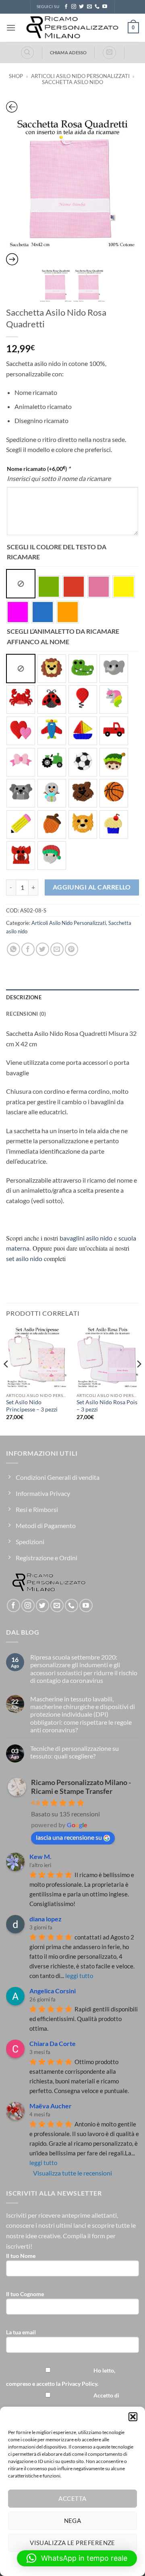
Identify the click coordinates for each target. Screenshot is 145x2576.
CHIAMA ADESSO (68, 52)
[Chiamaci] (97, 7)
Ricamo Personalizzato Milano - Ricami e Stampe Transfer (81, 1787)
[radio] (21, 584)
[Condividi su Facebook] (28, 949)
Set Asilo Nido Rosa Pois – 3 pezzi (107, 1406)
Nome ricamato (39, 468)
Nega (73, 2521)
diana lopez (46, 1919)
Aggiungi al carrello (92, 887)
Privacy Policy (79, 2384)
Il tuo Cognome (25, 2294)
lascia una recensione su (69, 1837)
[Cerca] (27, 53)
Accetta (72, 2498)
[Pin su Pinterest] (71, 949)
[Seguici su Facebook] (66, 7)
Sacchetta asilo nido (72, 82)
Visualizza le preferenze (72, 2543)
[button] (133, 2417)
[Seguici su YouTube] (105, 7)
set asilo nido (24, 1258)
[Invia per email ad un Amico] (57, 949)
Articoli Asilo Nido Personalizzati (80, 76)
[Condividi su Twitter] (42, 949)
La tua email (21, 2332)
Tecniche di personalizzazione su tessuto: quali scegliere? (75, 1752)
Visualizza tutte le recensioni (72, 2173)
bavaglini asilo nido (86, 1238)
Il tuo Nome (21, 2256)
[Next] (139, 1380)
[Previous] (6, 1380)
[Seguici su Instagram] (74, 7)
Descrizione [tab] (24, 997)
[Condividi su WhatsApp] (13, 949)
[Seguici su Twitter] (81, 7)
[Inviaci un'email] (89, 7)
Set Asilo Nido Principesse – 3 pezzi (32, 1406)
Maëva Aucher (51, 2106)
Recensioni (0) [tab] (26, 1014)
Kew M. (40, 1856)
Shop (16, 76)
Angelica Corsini (53, 1991)
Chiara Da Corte (53, 2043)
